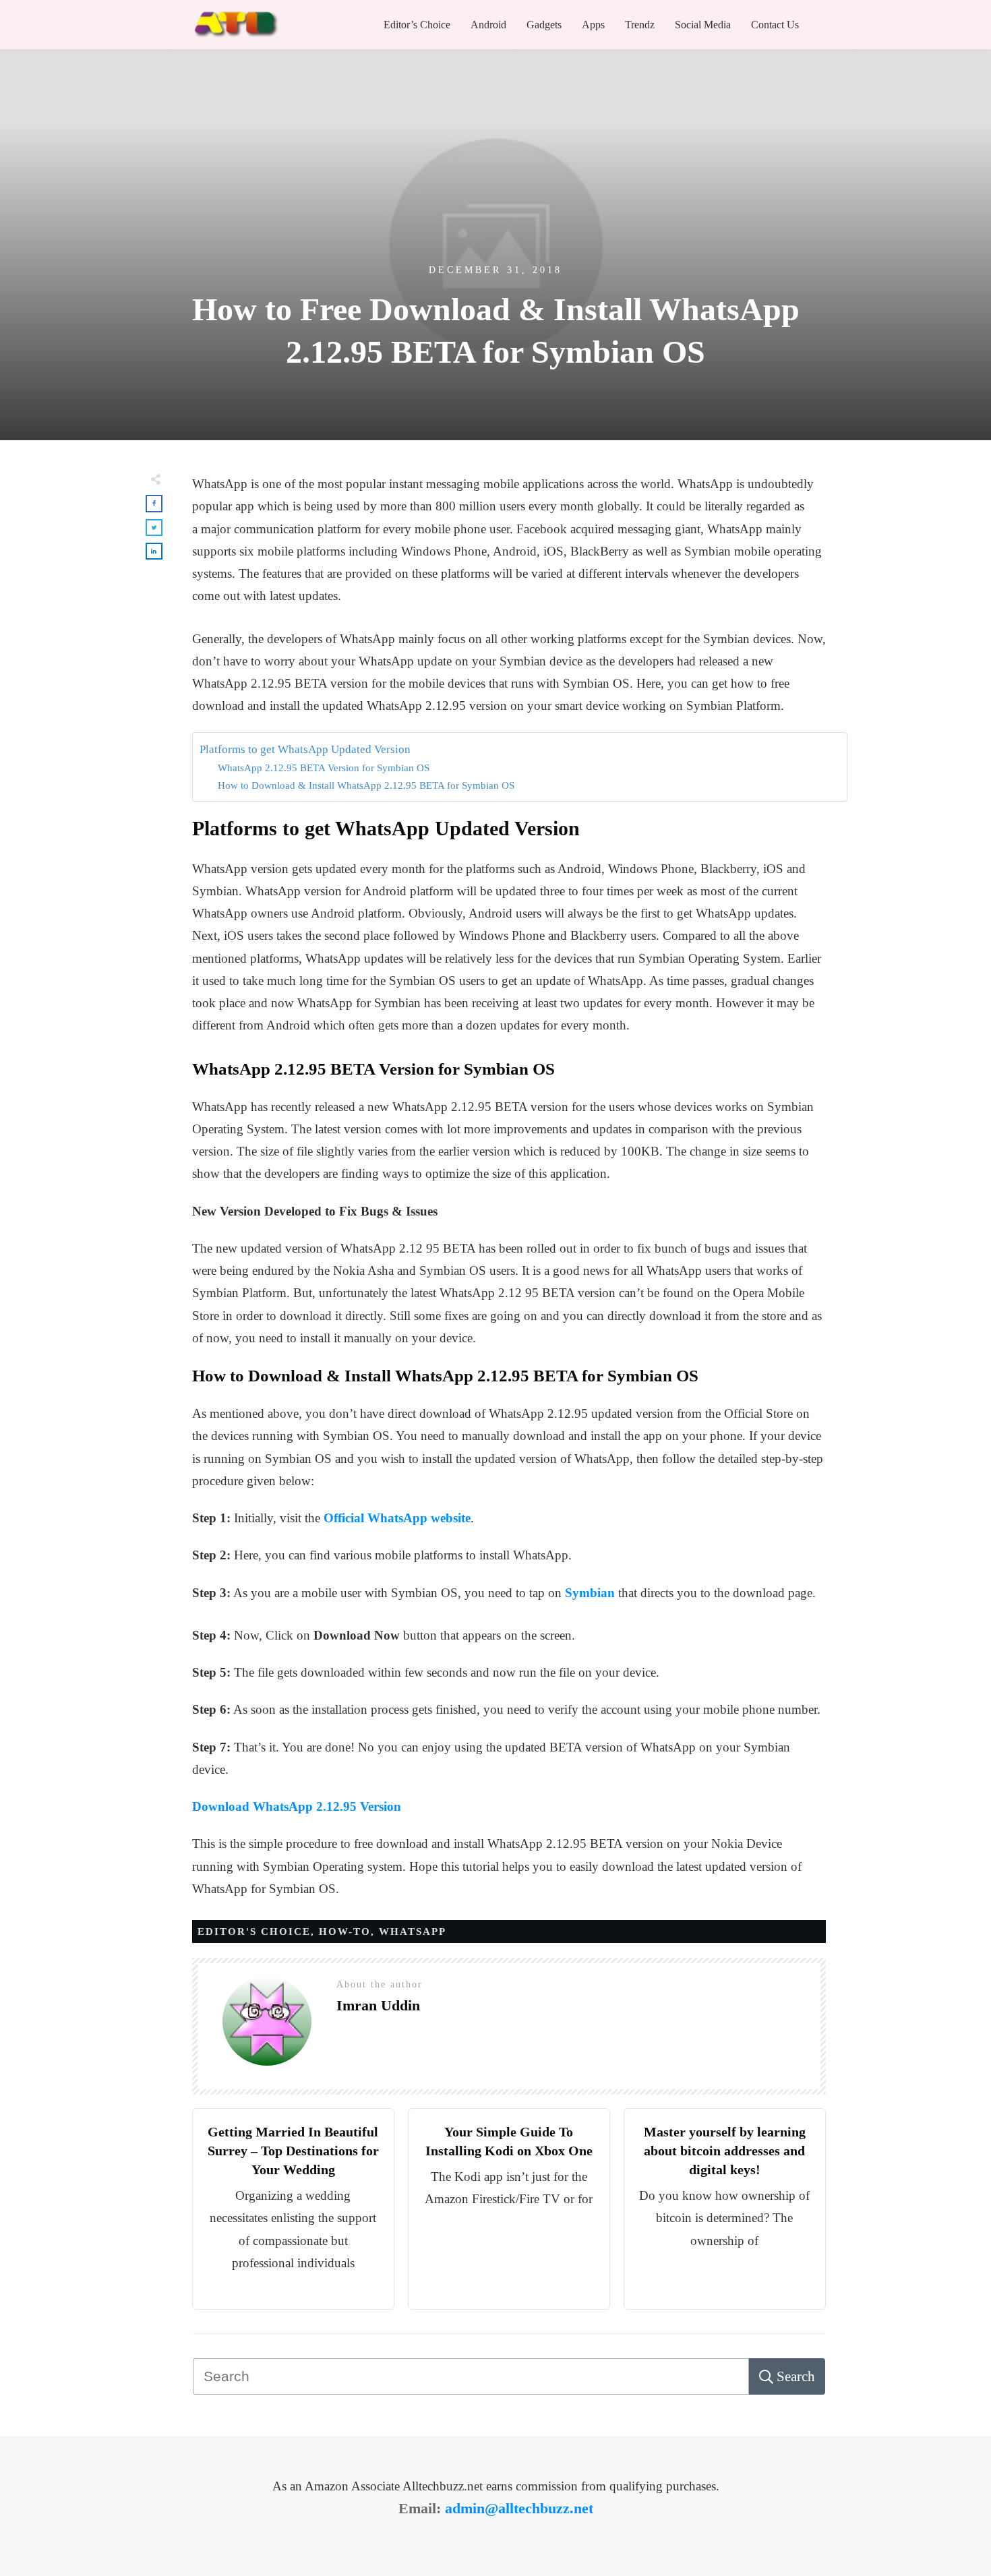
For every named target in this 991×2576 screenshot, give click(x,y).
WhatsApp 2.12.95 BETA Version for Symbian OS (324, 768)
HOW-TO (345, 1931)
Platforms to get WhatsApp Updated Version (305, 749)
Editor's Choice (254, 1931)
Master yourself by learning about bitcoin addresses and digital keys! (725, 2151)
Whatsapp (413, 1931)
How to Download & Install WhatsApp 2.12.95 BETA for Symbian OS (366, 785)
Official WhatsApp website (397, 1518)
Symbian (590, 1593)
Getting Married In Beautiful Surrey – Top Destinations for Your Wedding (293, 2151)
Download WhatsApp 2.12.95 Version (297, 1806)
